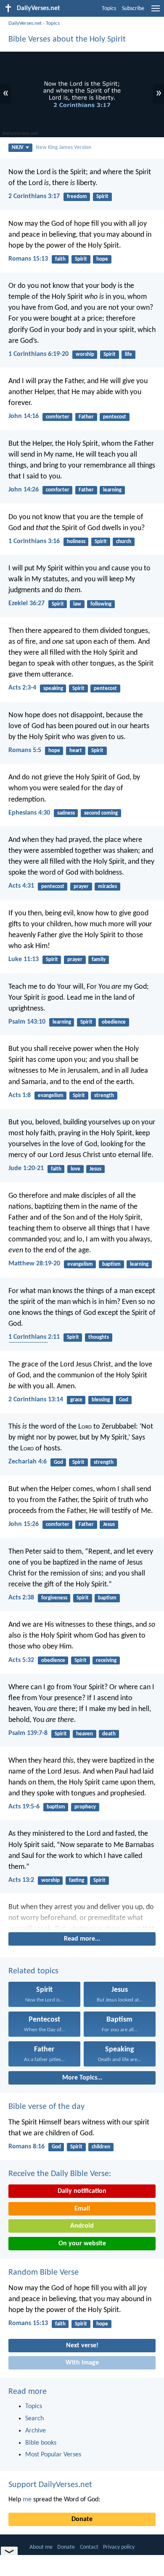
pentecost (115, 417)
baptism (111, 1264)
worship (85, 354)
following (101, 604)
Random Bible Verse (44, 2273)
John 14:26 (24, 490)
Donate (82, 2519)
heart (76, 751)
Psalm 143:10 (27, 1022)
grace (76, 1400)
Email (82, 2209)
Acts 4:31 (21, 886)
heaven (85, 1734)
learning (112, 490)
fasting (77, 1880)
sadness (66, 813)
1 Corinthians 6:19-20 (38, 354)
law (77, 604)
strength (104, 1096)
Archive (36, 2431)
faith (60, 259)
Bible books (41, 2443)
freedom (77, 197)
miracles (107, 887)
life (128, 354)
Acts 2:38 (21, 1598)
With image (82, 2363)
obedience (114, 1022)
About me (41, 2547)
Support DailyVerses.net (50, 2485)
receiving (106, 1660)
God (124, 1400)
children (101, 2147)
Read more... (82, 1939)
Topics (109, 9)
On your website (82, 2244)
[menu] (156, 12)
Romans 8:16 (26, 2147)
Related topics (33, 1971)
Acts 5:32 (21, 1660)
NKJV (18, 148)
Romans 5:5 (25, 750)
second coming (101, 813)
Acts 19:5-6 (24, 1807)
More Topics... (82, 2078)
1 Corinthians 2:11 (34, 1337)
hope (102, 259)
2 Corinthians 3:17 (34, 196)
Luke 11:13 (24, 959)
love (75, 1169)
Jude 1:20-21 (26, 1168)
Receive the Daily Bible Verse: (60, 2174)
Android (82, 2226)
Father (86, 417)
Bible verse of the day (46, 2107)
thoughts (99, 1337)
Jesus (95, 1169)
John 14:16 (24, 416)
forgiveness (54, 1598)
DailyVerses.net (25, 23)
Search (34, 2419)
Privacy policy (119, 2547)
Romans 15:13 (28, 259)
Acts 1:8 (20, 1095)
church (124, 542)
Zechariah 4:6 (28, 1462)
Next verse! (82, 2346)
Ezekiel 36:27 (26, 604)
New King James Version (63, 148)
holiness (76, 542)
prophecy (85, 1807)
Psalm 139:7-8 (28, 1733)
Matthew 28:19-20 (34, 1264)
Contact (89, 2547)
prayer (81, 887)
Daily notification (82, 2191)
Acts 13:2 (21, 1880)
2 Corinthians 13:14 (36, 1400)
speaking (53, 688)
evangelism (51, 1096)
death (109, 1734)
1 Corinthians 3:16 (34, 541)
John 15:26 (24, 1524)
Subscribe (133, 9)
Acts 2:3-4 (22, 688)
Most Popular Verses (53, 2455)
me (27, 2500)
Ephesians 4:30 (29, 813)
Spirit (102, 197)
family (99, 960)
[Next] (82, 1916)
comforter (58, 417)
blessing (101, 1400)
